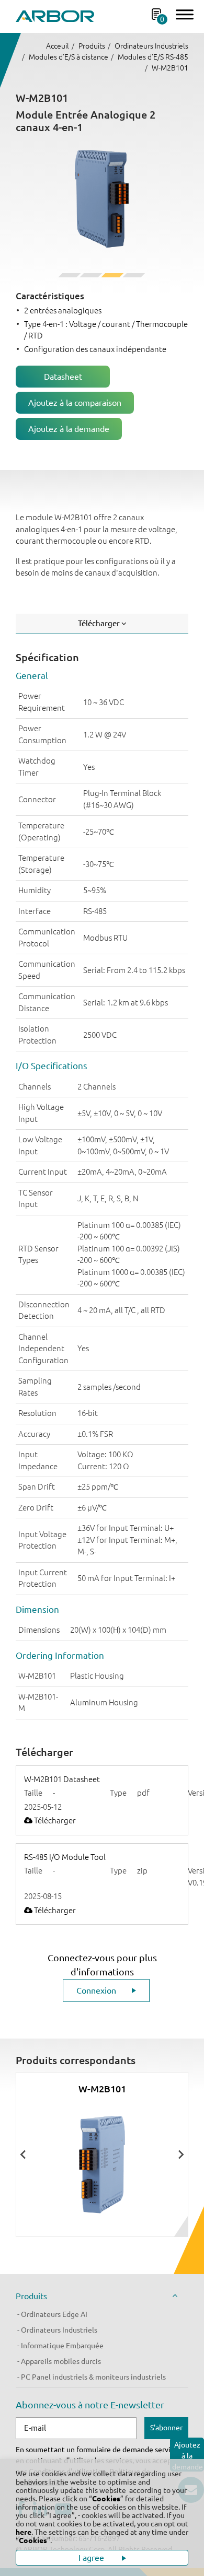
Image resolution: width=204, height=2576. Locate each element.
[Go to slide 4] (134, 275)
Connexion (96, 1990)
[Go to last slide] (24, 2155)
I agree (92, 2558)
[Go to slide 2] (91, 275)
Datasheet (63, 377)
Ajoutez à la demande (69, 429)
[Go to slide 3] (112, 275)
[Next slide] (180, 2155)
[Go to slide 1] (69, 275)
